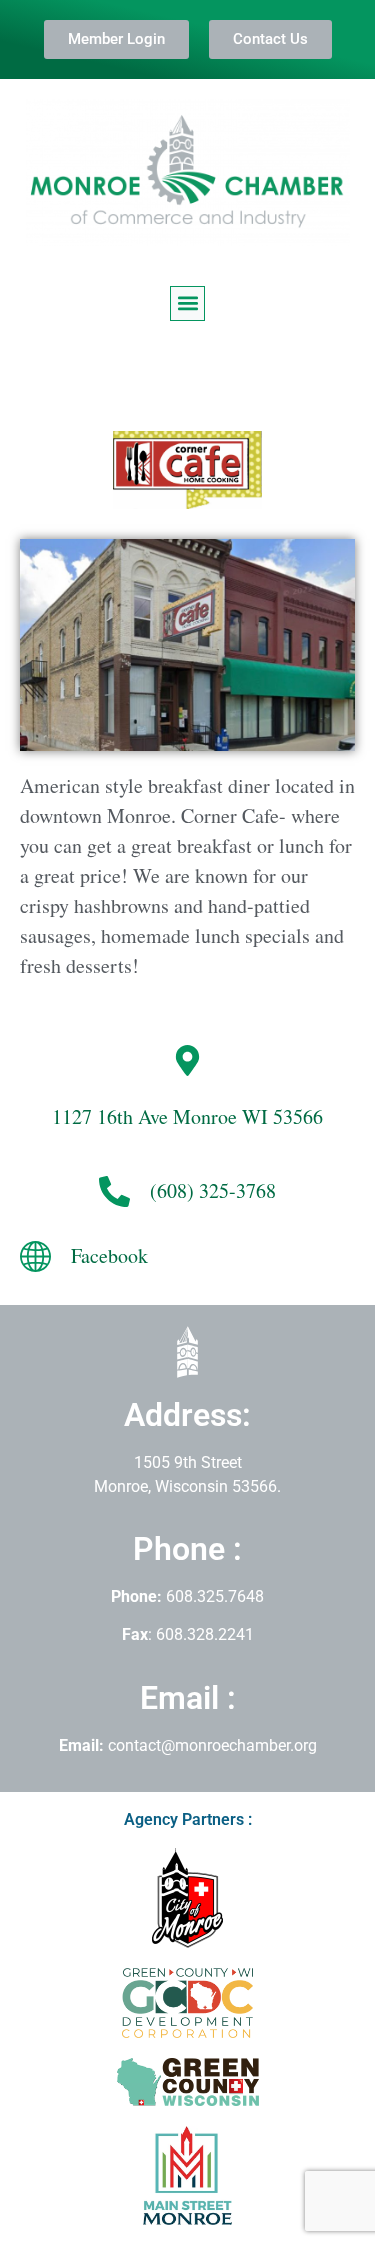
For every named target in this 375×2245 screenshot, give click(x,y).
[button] (187, 303)
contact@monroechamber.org (212, 1745)
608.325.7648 (213, 1596)
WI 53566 (187, 1116)
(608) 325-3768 (213, 1190)
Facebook (109, 1255)
